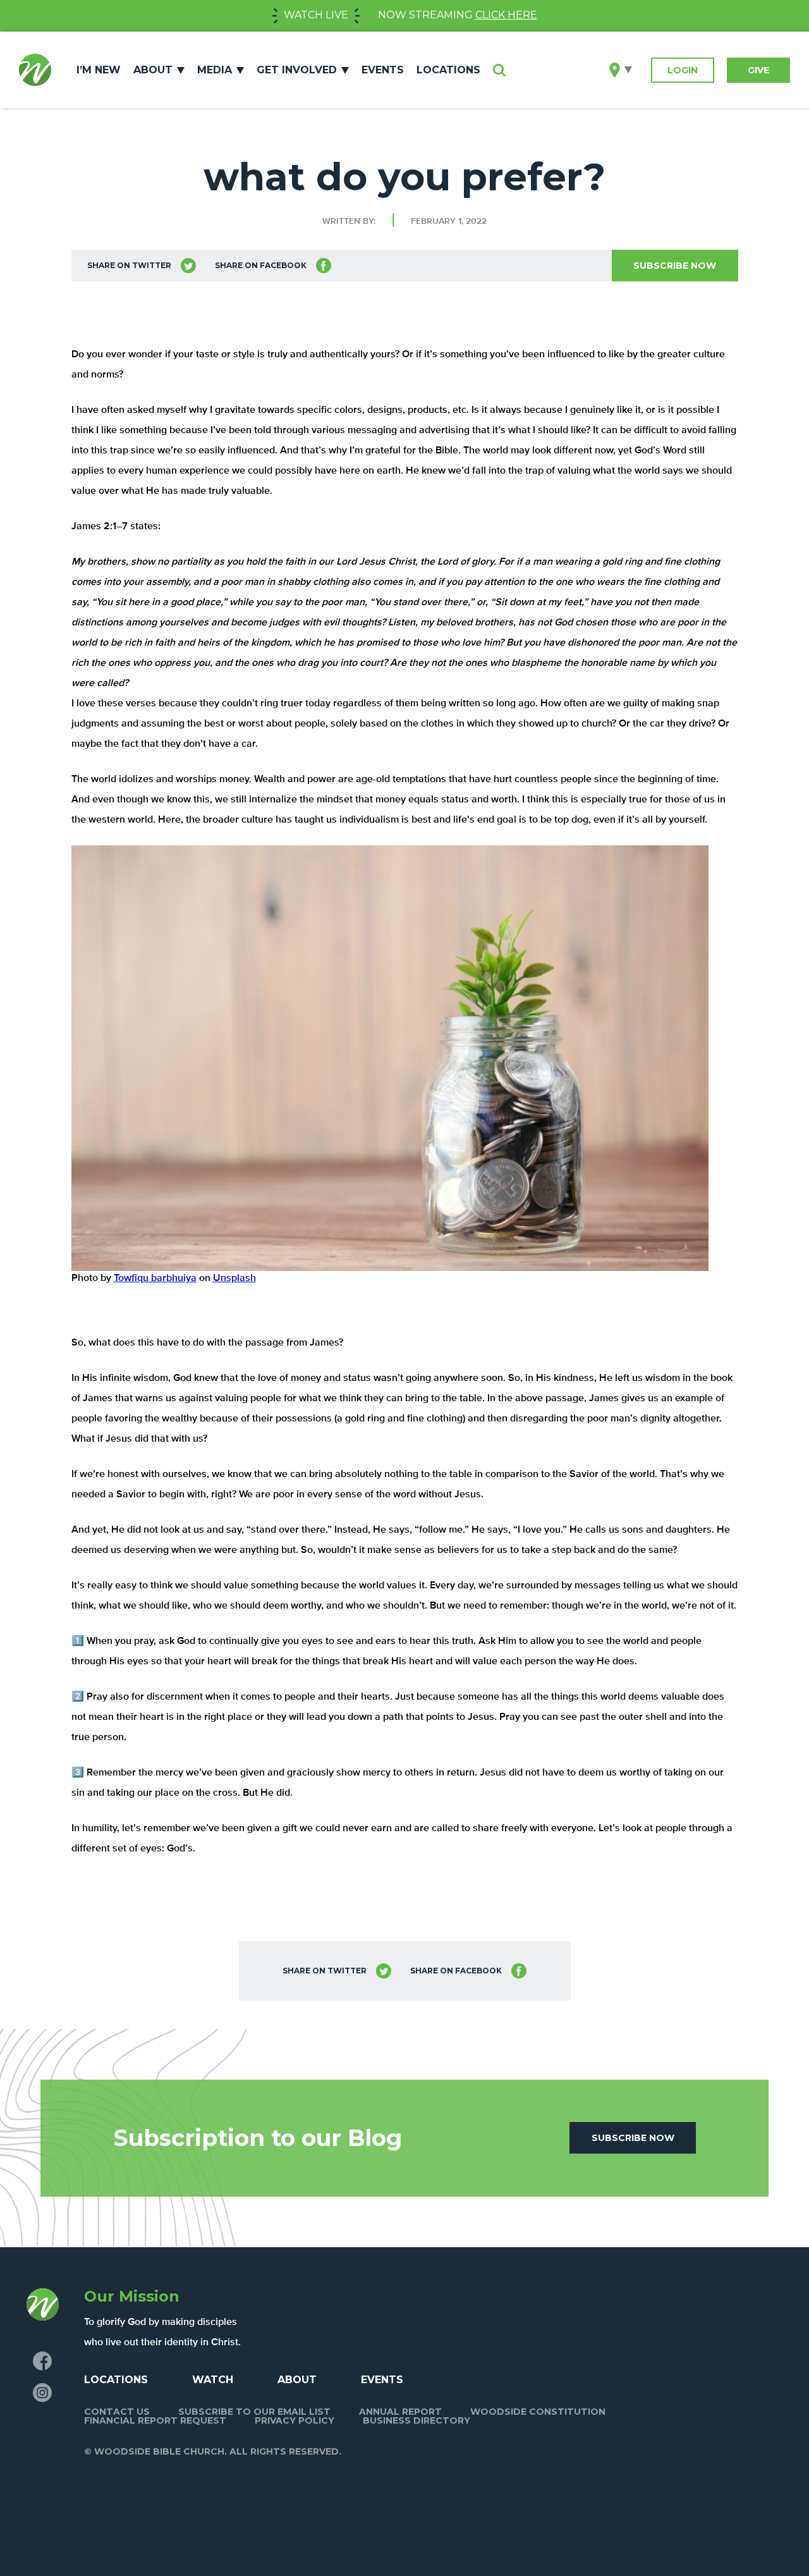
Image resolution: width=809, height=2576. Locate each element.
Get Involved (297, 70)
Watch (213, 2380)
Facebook (42, 2361)
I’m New (99, 70)
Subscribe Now (675, 266)
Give (758, 70)
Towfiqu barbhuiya (155, 1279)
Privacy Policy (295, 2420)
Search (499, 70)
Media (215, 70)
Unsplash (234, 1279)
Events (383, 70)
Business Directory (417, 2420)
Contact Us (117, 2412)
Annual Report (400, 2412)
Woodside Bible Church (35, 70)
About (153, 70)
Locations (448, 70)
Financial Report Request (155, 2420)
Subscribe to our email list (254, 2412)
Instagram (42, 2393)
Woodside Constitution (538, 2412)
